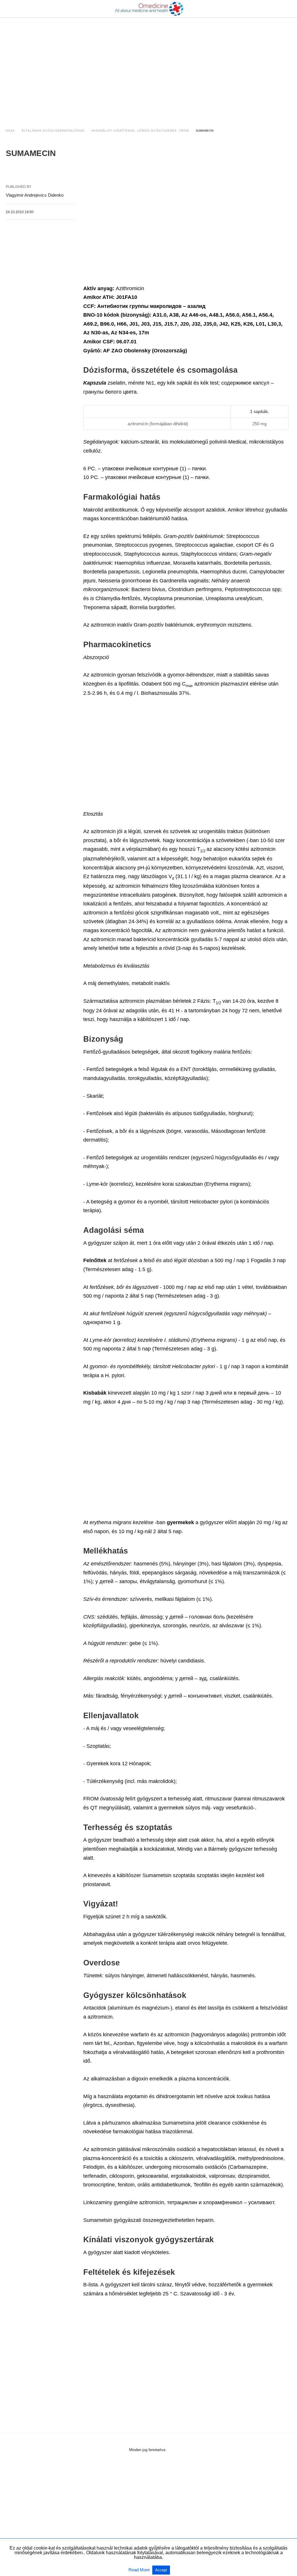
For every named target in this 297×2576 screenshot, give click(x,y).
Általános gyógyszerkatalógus (53, 131)
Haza (10, 131)
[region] (148, 67)
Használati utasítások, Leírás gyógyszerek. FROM (140, 131)
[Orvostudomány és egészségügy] (149, 9)
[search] (289, 9)
